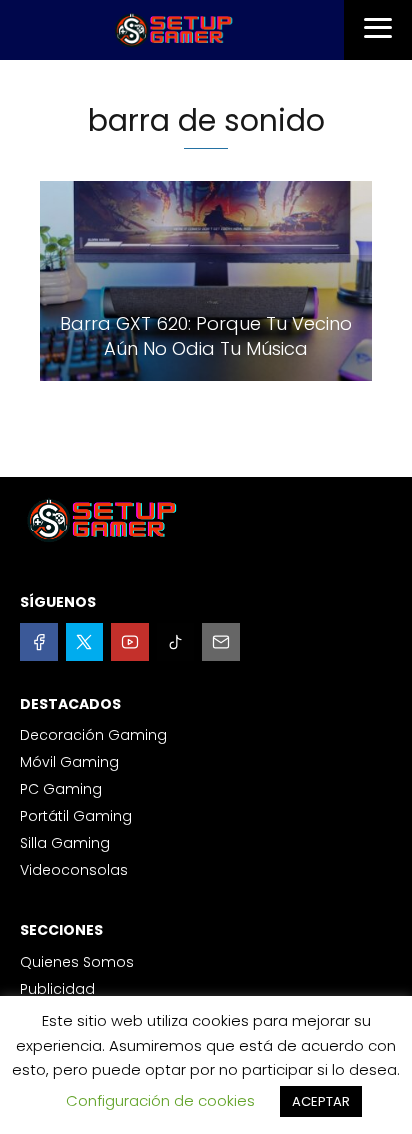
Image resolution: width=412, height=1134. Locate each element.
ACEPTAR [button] (321, 1101)
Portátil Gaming (76, 816)
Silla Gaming (65, 843)
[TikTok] (176, 642)
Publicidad (57, 989)
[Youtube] (130, 642)
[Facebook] (39, 642)
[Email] (221, 642)
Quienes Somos (77, 962)
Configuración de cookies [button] (160, 1100)
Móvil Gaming (69, 762)
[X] (85, 642)
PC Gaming (61, 789)
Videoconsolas (74, 870)
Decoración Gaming (93, 735)
